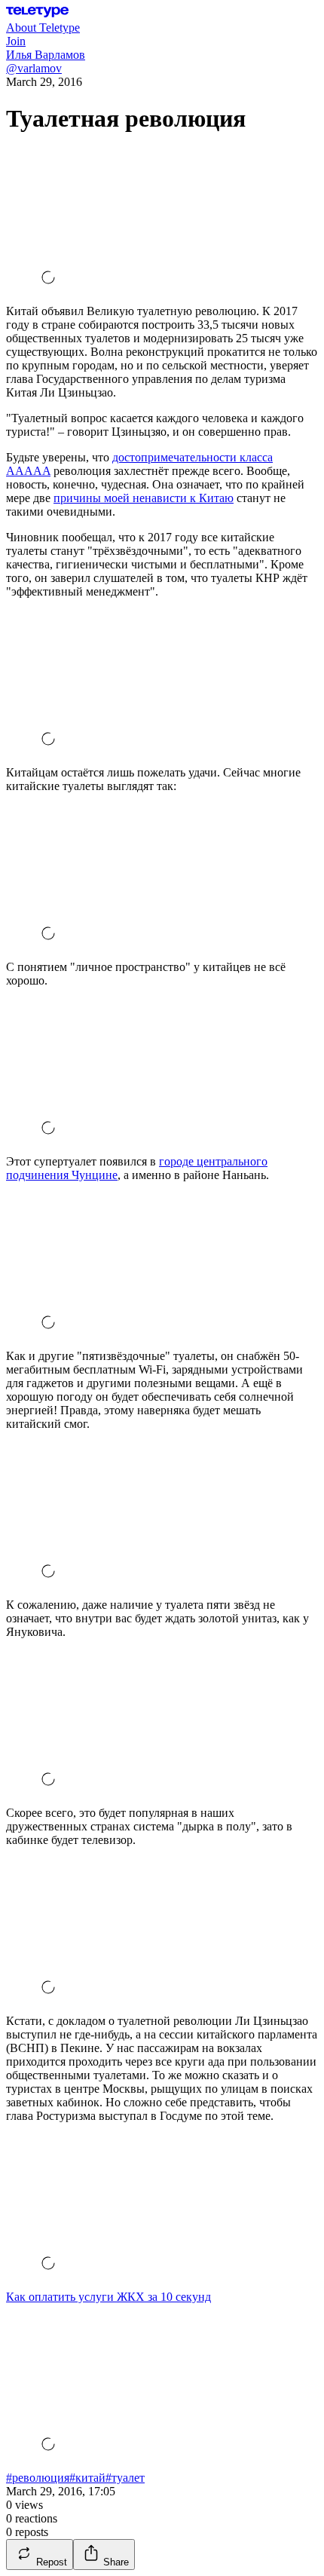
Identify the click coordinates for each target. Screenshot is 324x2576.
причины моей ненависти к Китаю (144, 498)
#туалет (125, 2478)
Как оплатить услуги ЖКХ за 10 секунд (109, 2297)
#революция (38, 2478)
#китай (87, 2478)
